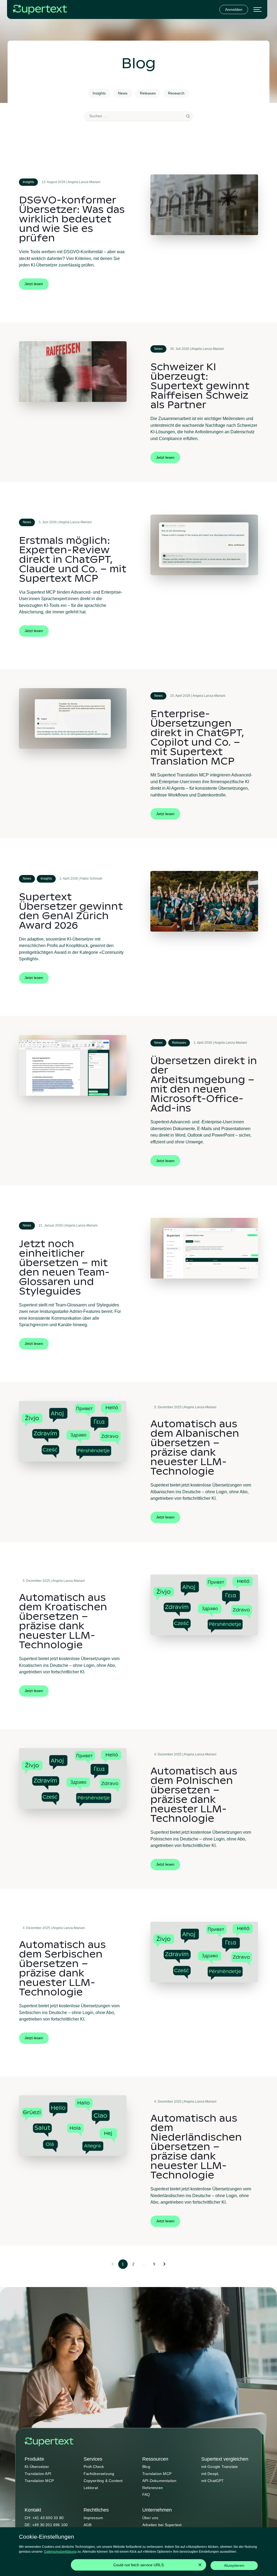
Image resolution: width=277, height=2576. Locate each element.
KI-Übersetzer (37, 2467)
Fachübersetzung (99, 2474)
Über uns (150, 2518)
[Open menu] (258, 10)
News (123, 93)
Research (176, 93)
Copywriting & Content (103, 2481)
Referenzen (153, 2488)
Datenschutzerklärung (60, 2552)
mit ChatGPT (213, 2481)
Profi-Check (94, 2467)
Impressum (93, 2518)
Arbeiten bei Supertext (162, 2525)
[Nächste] (165, 2264)
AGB (88, 2525)
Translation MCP (39, 2481)
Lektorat (91, 2488)
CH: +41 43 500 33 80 (44, 2518)
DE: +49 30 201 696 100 (46, 2525)
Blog (146, 2467)
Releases (148, 93)
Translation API (38, 2474)
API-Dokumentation (159, 2481)
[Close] (200, 2565)
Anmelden (234, 9)
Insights (99, 93)
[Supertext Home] (49, 2442)
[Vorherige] (112, 2264)
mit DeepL (210, 2474)
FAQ (146, 2494)
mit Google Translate (220, 2467)
